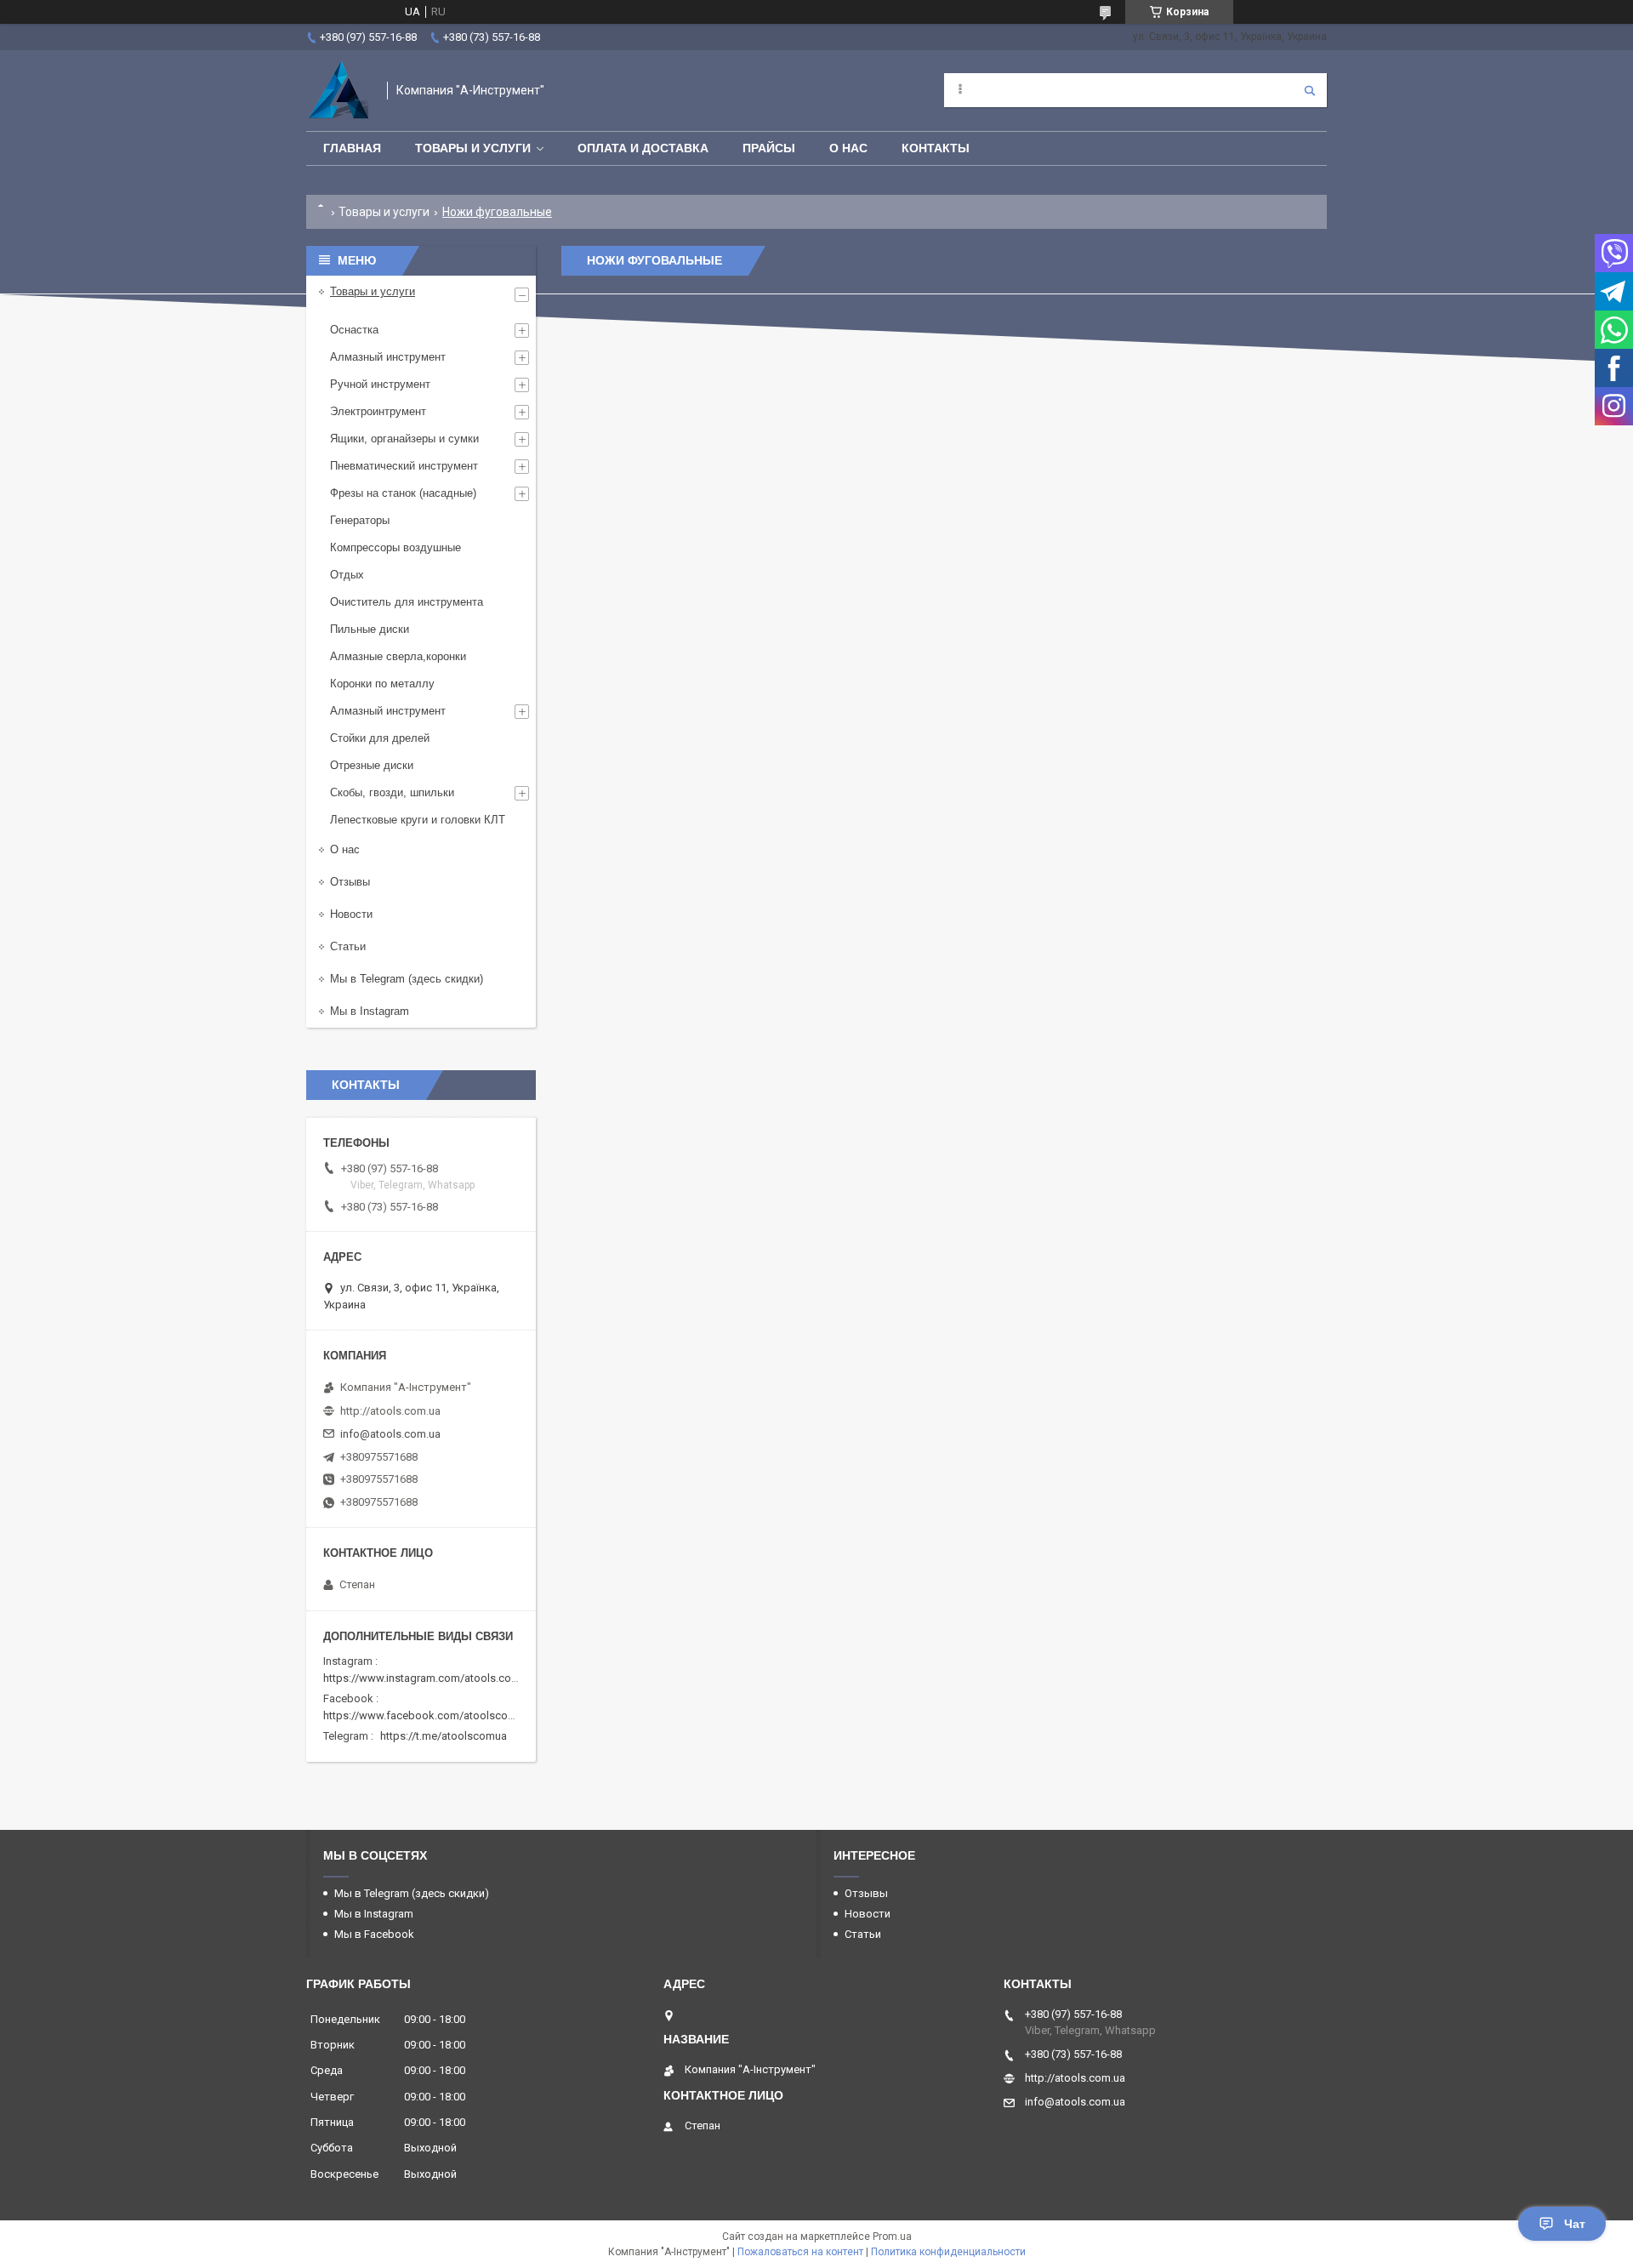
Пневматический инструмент (404, 466)
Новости (351, 914)
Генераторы (360, 520)
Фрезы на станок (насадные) (403, 493)
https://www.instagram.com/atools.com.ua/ (431, 1678)
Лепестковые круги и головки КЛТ (418, 820)
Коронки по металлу (382, 684)
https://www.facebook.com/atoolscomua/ (428, 1715)
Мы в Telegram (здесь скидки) (407, 979)
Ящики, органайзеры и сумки (404, 439)
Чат (1575, 2224)
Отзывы (350, 882)
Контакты (936, 148)
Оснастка (354, 330)
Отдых (347, 575)
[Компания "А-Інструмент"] (338, 91)
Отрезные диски (372, 765)
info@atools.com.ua (390, 1434)
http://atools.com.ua (390, 1411)
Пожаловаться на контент (800, 2252)
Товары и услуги (473, 148)
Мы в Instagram (370, 1011)
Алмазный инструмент (388, 357)
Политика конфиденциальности (948, 2252)
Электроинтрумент (378, 411)
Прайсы (769, 148)
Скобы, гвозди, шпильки (392, 792)
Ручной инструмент (380, 384)
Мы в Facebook (374, 1934)
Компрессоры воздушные (395, 547)
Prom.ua (892, 2237)
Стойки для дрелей (380, 738)
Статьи (348, 946)
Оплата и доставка (643, 148)
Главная (352, 148)
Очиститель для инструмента (407, 602)
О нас (848, 148)
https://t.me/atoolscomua (444, 1736)
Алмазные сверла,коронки (398, 656)
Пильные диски (370, 629)
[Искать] (1310, 90)
